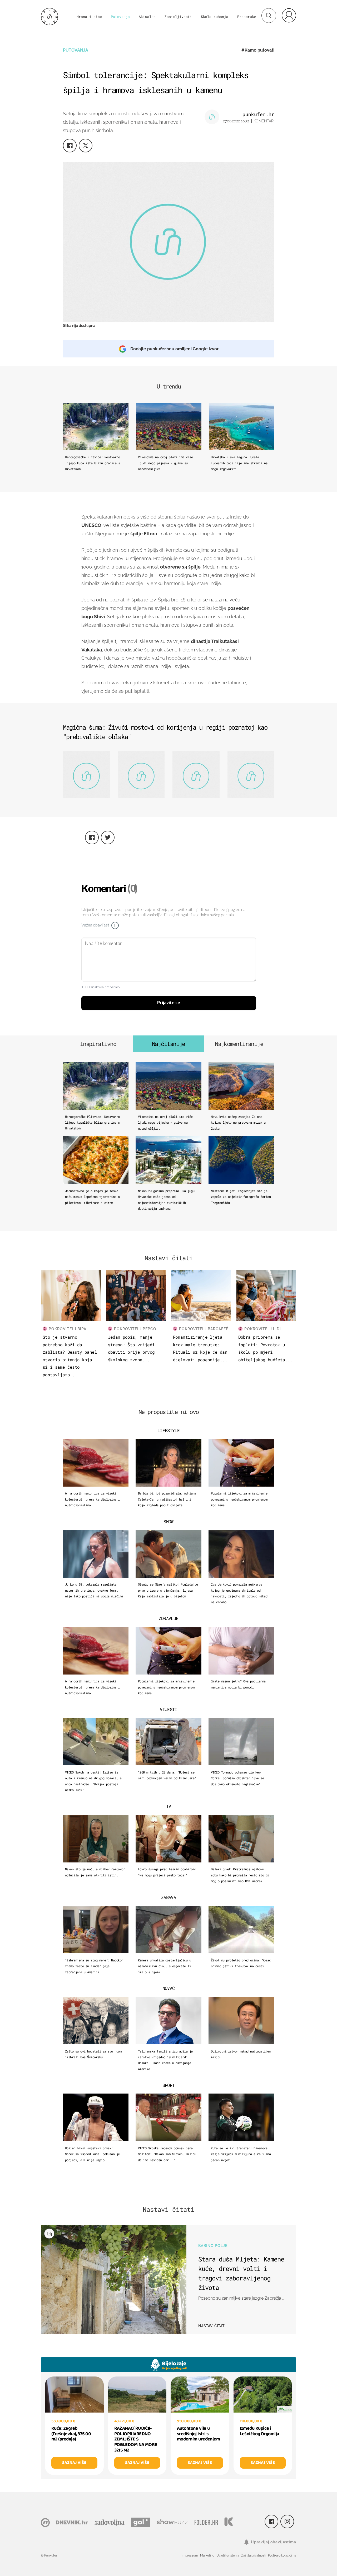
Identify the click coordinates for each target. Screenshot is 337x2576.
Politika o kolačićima (282, 2555)
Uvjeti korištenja (228, 2555)
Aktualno (147, 17)
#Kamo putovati (258, 50)
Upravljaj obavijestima (274, 2542)
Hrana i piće (89, 17)
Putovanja (120, 17)
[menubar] (289, 15)
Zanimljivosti (178, 17)
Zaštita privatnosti (254, 2555)
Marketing (207, 2555)
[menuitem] (289, 15)
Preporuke (247, 17)
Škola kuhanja (215, 17)
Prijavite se (169, 1003)
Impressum (190, 2555)
